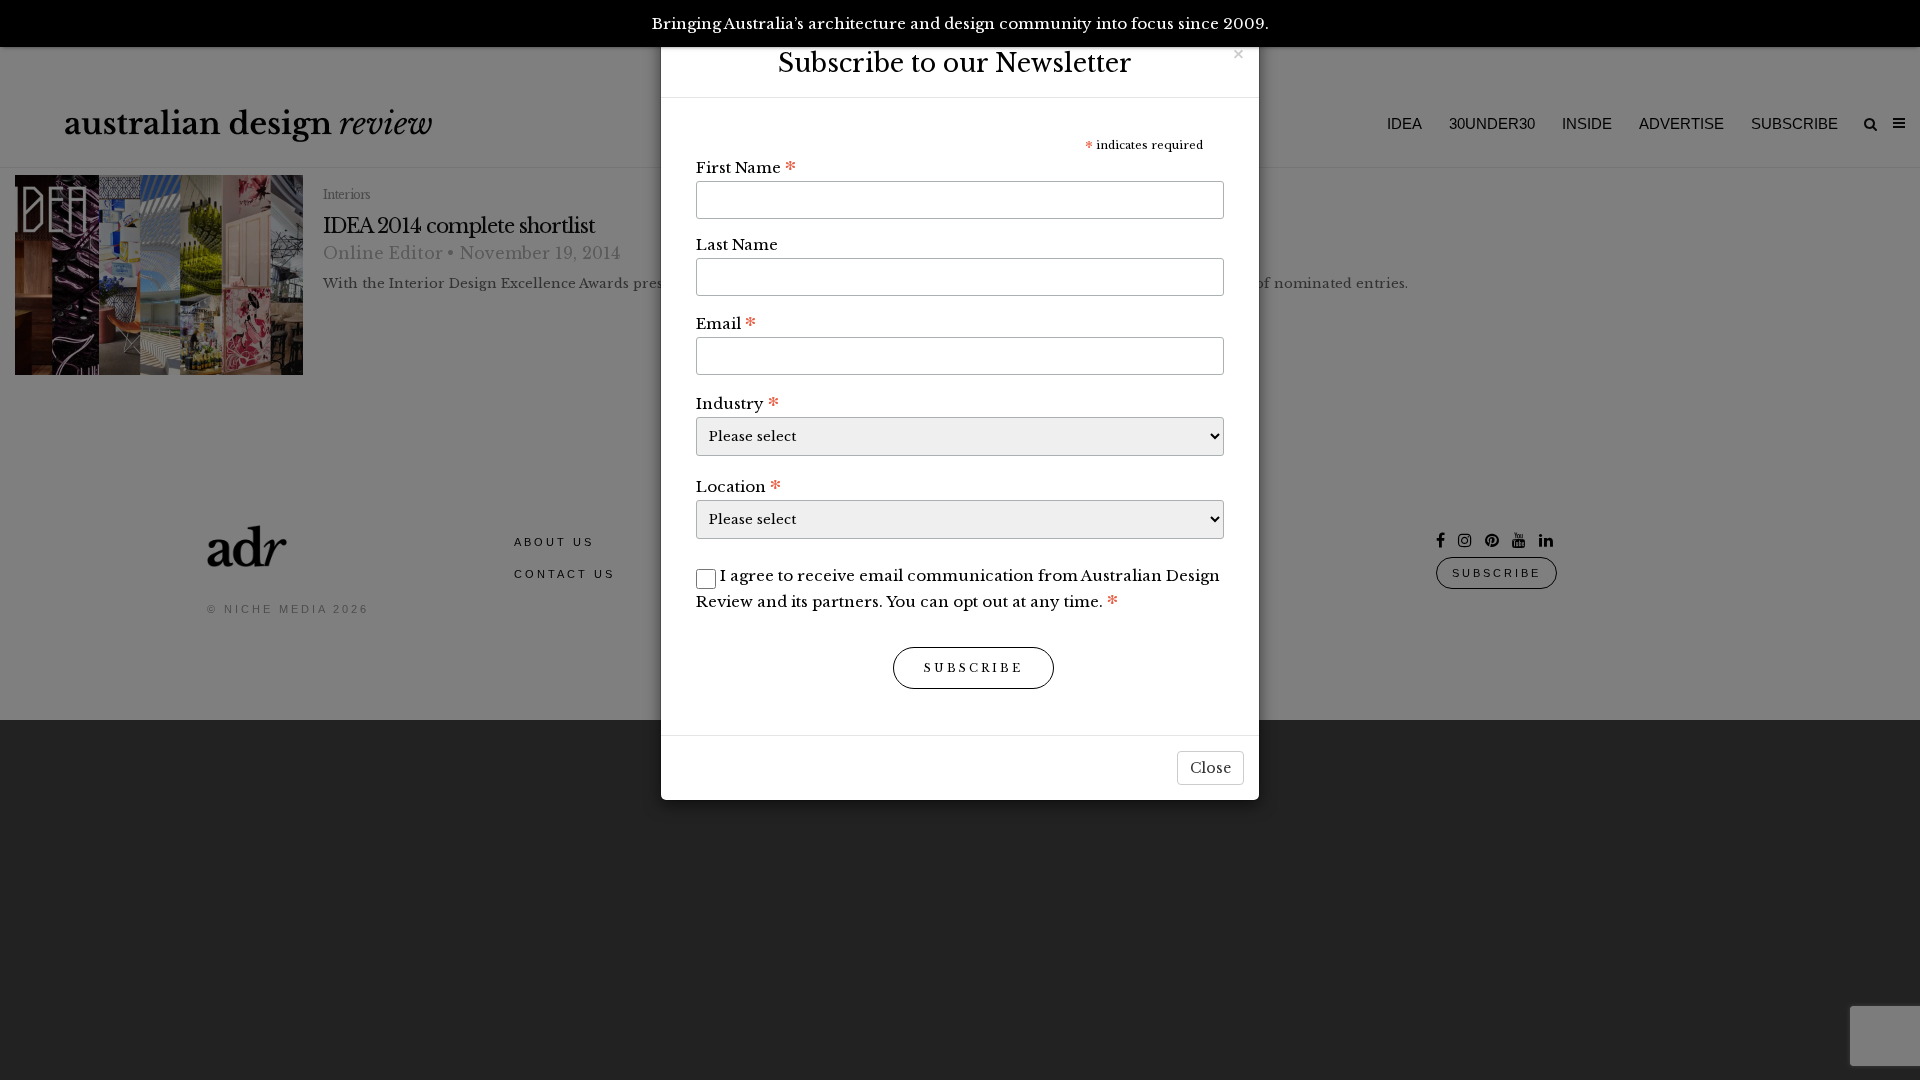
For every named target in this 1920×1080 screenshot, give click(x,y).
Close (1210, 768)
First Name (746, 167)
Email (726, 323)
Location (738, 486)
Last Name (737, 244)
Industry (737, 403)
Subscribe (973, 668)
